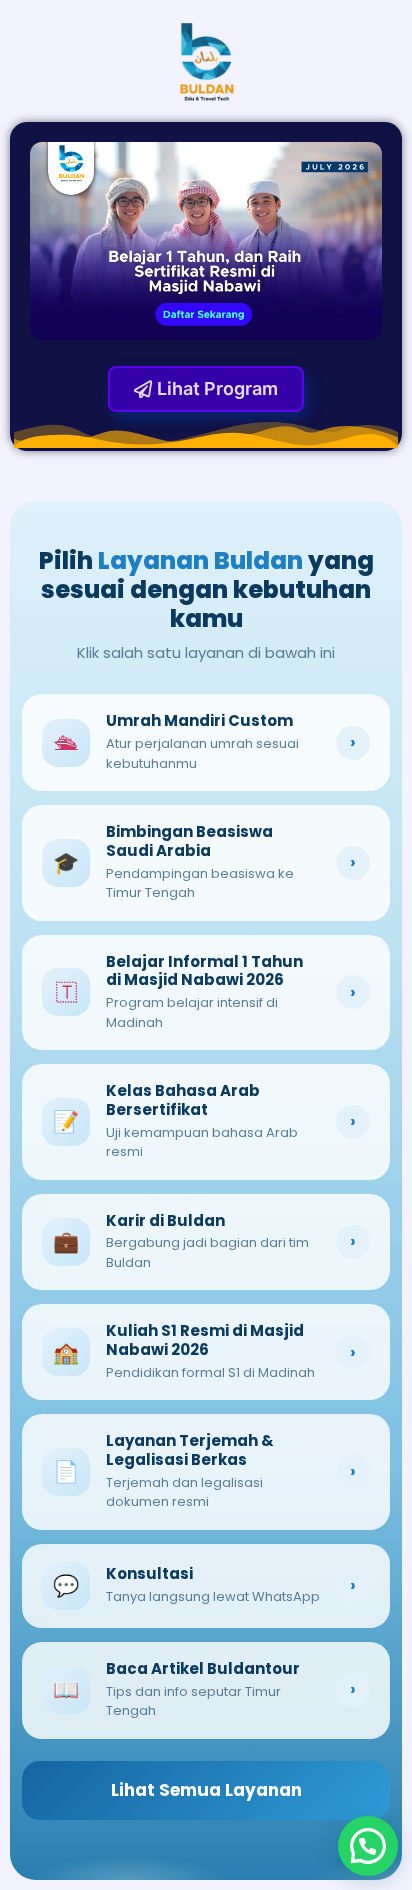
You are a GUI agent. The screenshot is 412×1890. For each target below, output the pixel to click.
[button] (368, 1846)
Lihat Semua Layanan (206, 1790)
